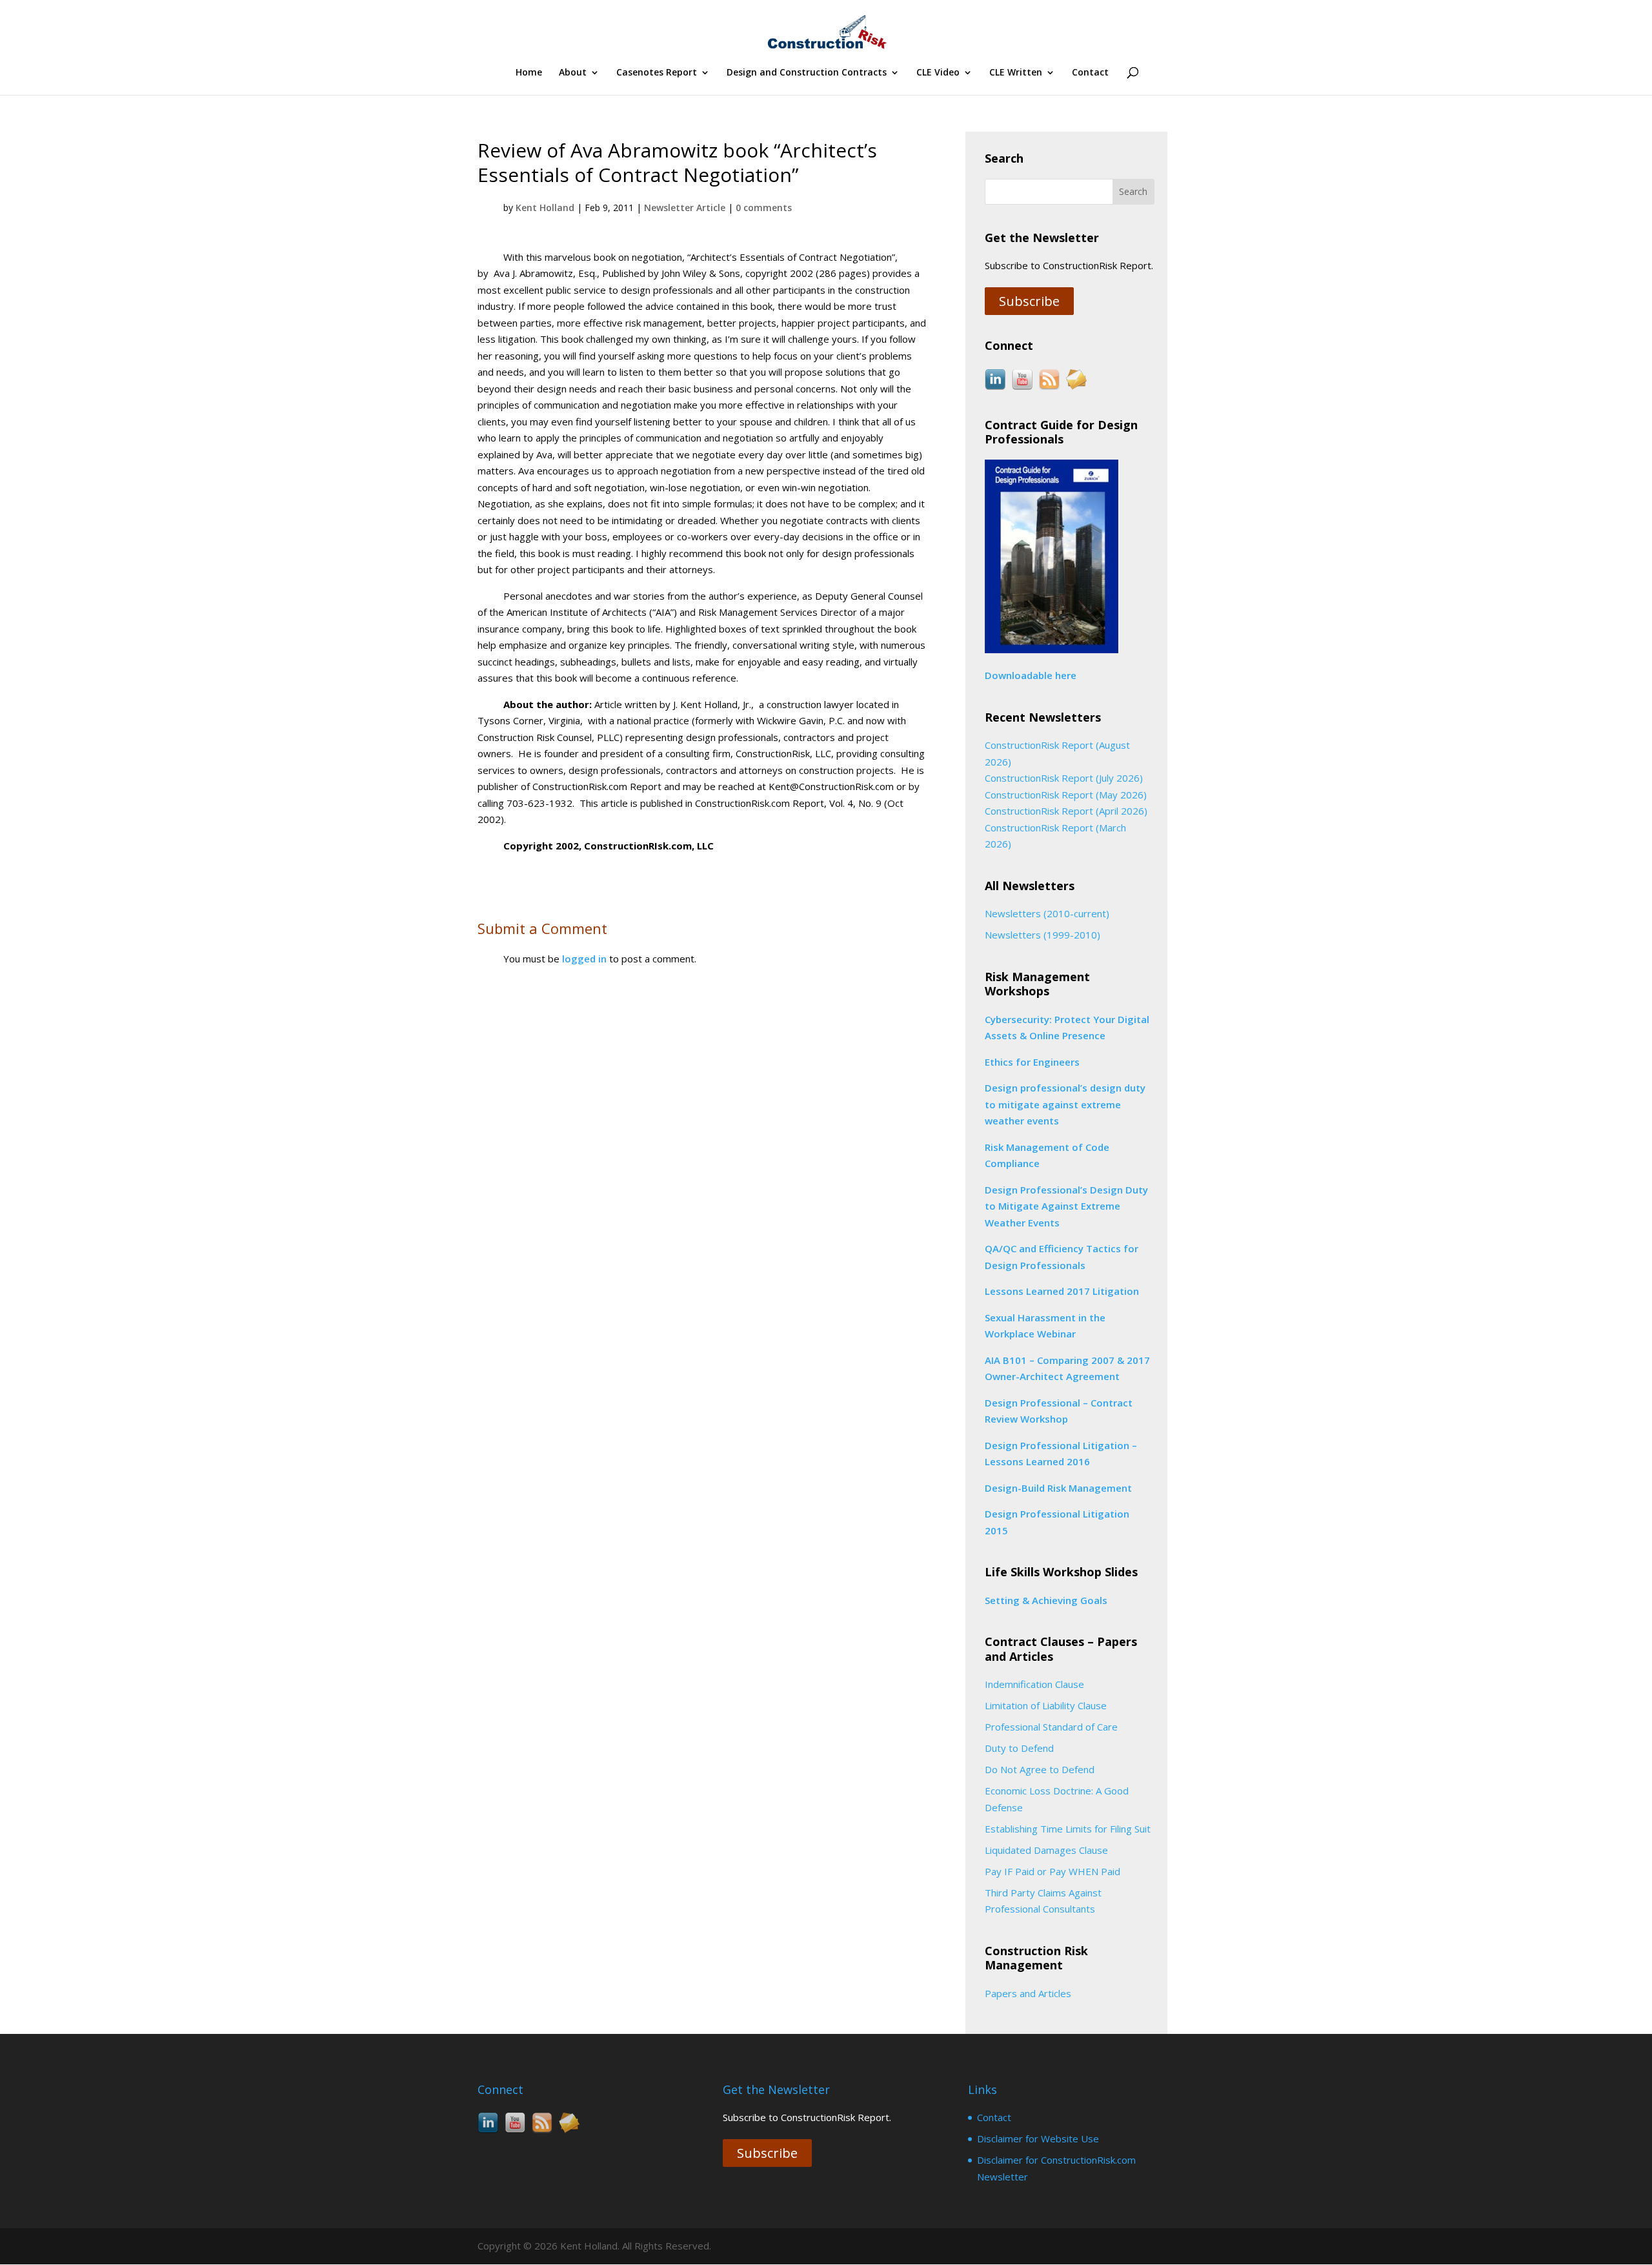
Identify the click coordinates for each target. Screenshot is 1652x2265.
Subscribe (1029, 301)
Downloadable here (1031, 675)
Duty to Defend (1019, 1748)
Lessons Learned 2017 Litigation (1062, 1291)
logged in (584, 959)
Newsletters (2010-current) (1047, 913)
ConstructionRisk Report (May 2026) (1066, 795)
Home (529, 73)
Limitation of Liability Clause (1046, 1705)
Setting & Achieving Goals (1046, 1600)
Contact (1090, 73)
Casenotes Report (657, 73)
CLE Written (1016, 73)
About (573, 73)
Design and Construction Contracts (807, 73)
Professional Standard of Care (1051, 1727)
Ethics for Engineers (1032, 1062)
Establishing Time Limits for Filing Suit (1068, 1829)
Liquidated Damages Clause (1046, 1850)
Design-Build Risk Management (1058, 1488)
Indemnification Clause (1034, 1684)
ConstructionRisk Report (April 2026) (1066, 811)
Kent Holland (545, 208)
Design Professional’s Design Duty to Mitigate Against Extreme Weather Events (1066, 1206)
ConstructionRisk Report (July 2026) (1064, 778)
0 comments (764, 208)
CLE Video (938, 73)
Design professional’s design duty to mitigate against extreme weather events (1065, 1104)
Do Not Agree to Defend (1040, 1769)
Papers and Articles (1028, 1993)
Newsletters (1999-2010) (1043, 935)
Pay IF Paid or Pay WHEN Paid (1053, 1871)
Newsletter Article (685, 208)
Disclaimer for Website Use (1038, 2138)
